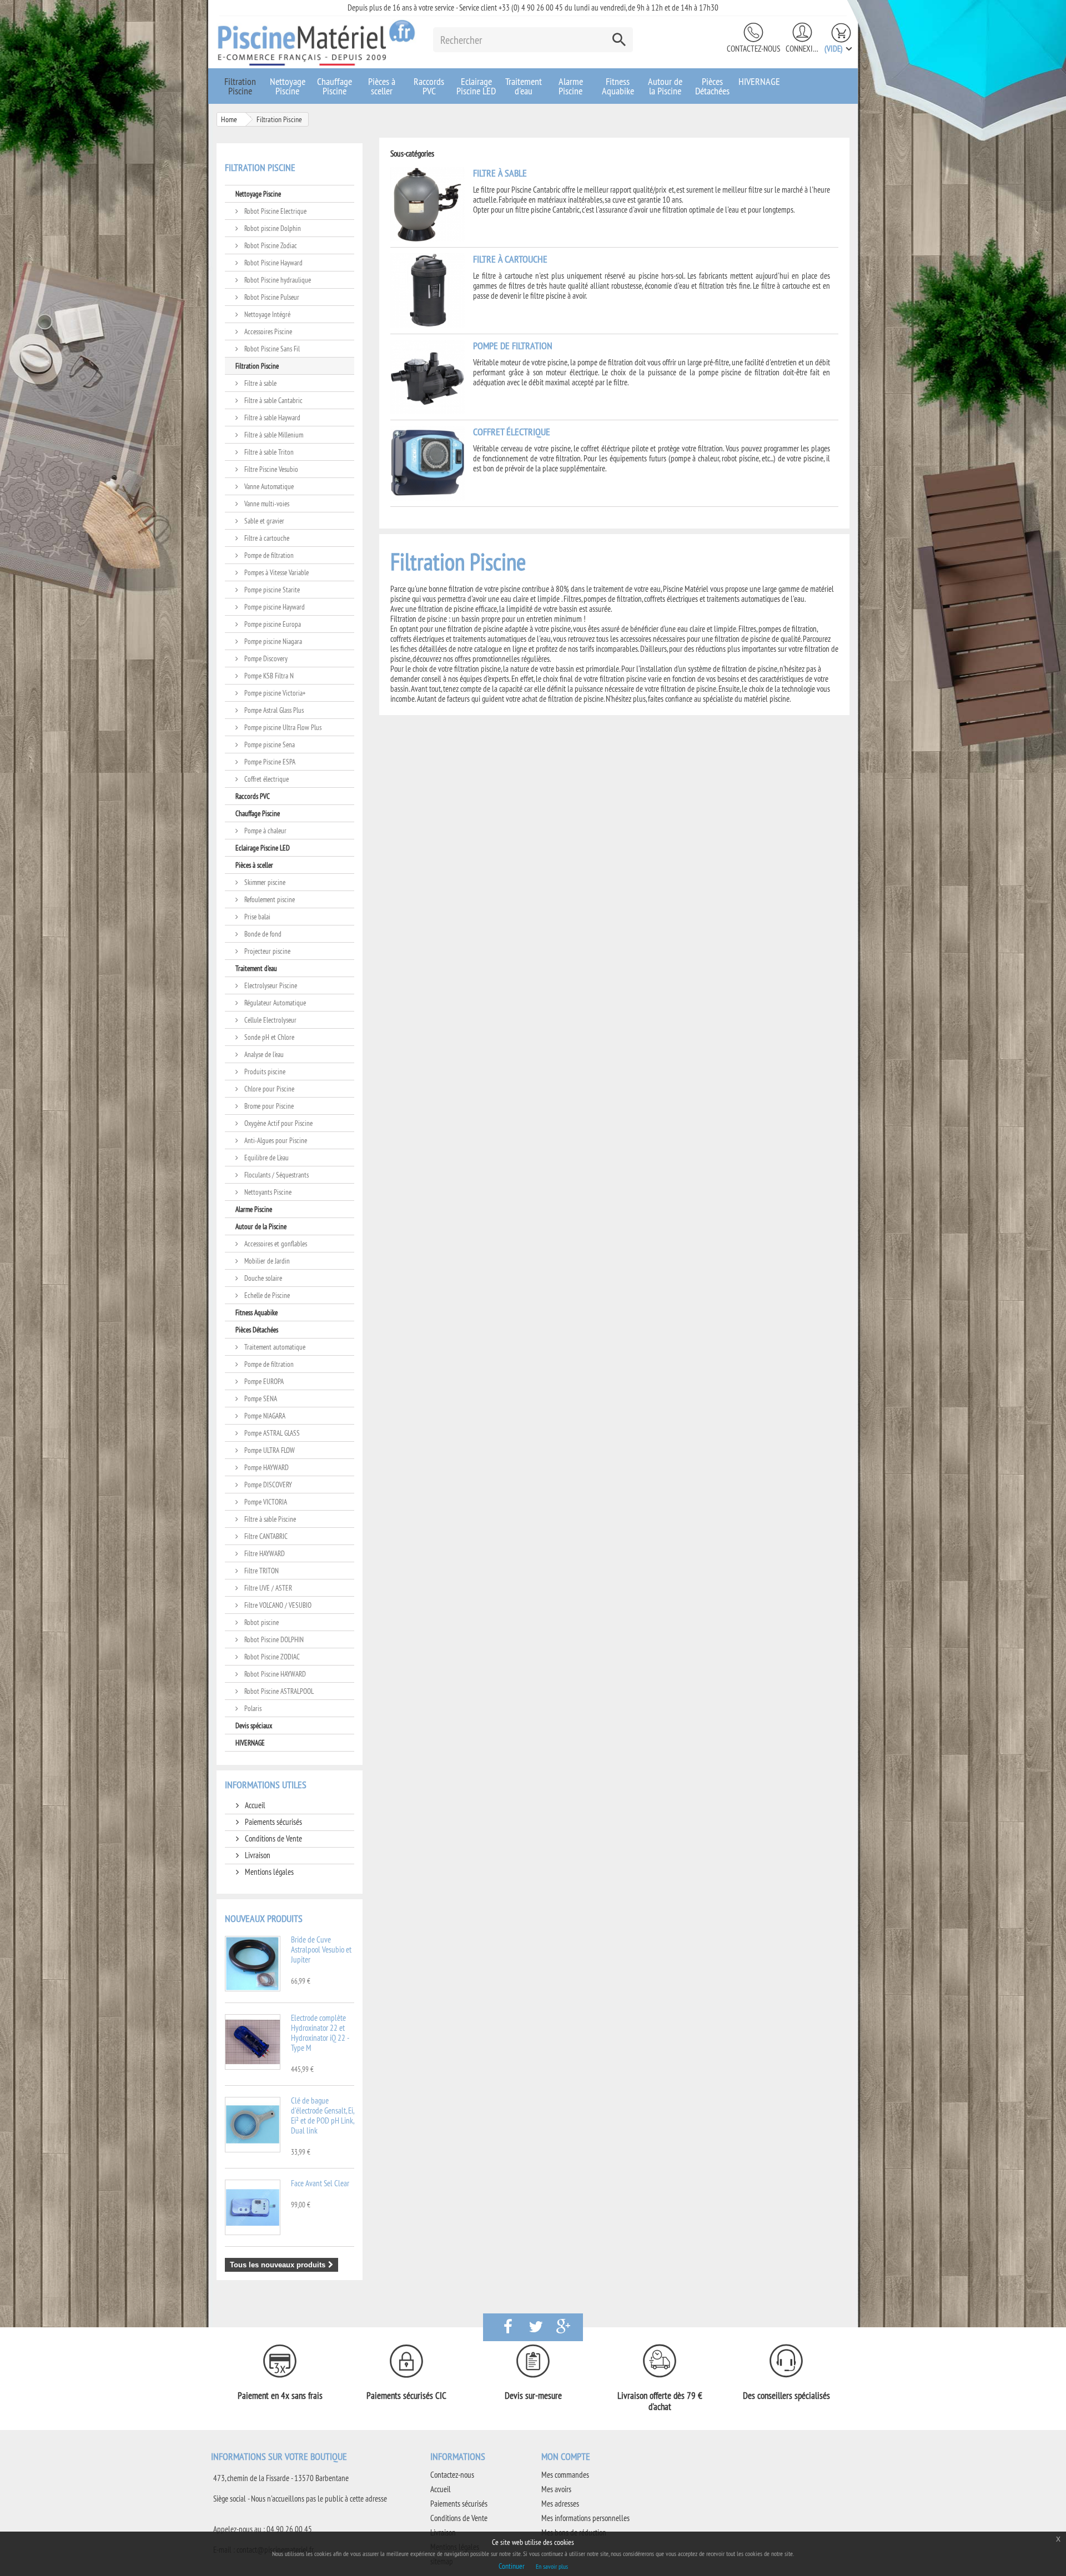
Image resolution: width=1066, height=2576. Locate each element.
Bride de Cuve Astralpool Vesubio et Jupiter (321, 1949)
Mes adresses (560, 2504)
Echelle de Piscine (266, 1295)
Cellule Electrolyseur (270, 1020)
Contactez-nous (753, 49)
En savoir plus (552, 2566)
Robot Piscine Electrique (275, 211)
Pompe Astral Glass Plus (273, 710)
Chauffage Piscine (335, 86)
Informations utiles (266, 1785)
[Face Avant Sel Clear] (253, 2207)
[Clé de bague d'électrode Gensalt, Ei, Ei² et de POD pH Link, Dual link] (253, 2125)
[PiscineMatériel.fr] (316, 42)
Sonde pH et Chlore (268, 1037)
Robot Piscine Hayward (273, 263)
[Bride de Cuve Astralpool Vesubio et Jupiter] (253, 1964)
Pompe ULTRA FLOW (269, 1450)
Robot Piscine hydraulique (277, 280)
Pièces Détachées (712, 86)
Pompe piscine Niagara (272, 641)
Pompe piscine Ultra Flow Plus (282, 727)
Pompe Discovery (265, 658)
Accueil (254, 1805)
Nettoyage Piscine (288, 86)
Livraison (257, 1855)
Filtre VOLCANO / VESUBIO (277, 1605)
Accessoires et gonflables (275, 1244)
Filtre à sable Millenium (273, 435)
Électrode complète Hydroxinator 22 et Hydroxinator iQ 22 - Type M (320, 2033)
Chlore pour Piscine (268, 1089)
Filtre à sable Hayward (271, 417)
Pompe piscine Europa (272, 624)
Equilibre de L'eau (266, 1158)
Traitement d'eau (524, 86)
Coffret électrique (266, 779)
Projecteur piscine (266, 951)
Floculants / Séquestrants (276, 1175)
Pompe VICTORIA (265, 1502)
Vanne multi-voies (266, 504)
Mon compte (566, 2456)
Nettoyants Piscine (267, 1192)
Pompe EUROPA (263, 1381)
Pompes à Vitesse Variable (276, 572)
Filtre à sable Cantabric (273, 400)
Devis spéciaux (254, 1725)
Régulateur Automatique (274, 1003)
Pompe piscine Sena (269, 744)
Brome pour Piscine (268, 1106)
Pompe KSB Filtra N (268, 676)
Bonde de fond (262, 934)
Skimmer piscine (264, 882)
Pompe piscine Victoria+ (274, 693)
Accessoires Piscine (267, 331)
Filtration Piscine (240, 86)
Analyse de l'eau (263, 1054)
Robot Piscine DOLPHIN (273, 1639)
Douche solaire (262, 1278)
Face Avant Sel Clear (320, 2183)
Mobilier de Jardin (266, 1261)
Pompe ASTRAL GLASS (271, 1433)
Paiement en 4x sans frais (280, 2396)
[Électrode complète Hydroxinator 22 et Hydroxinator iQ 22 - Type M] (253, 2042)
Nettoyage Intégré (266, 314)
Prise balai (257, 917)
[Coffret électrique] (428, 462)
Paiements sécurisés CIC (406, 2396)
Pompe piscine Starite (271, 590)
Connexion (802, 49)
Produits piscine (264, 1071)
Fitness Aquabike (618, 86)
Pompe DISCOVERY (267, 1485)
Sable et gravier (263, 521)
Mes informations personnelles (585, 2518)
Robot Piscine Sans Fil (271, 349)
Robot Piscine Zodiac (270, 245)
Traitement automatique (274, 1347)
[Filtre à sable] (428, 203)
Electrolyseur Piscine (270, 985)
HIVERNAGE (759, 81)
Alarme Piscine (571, 86)
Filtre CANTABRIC (265, 1536)
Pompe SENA (260, 1398)
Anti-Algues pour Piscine (275, 1140)
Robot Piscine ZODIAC (271, 1657)
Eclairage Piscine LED (476, 86)
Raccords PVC (429, 86)
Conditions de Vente (273, 1838)
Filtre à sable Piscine (269, 1519)
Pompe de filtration (268, 555)
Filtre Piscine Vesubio (270, 469)
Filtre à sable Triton (268, 452)
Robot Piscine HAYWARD (274, 1674)
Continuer (512, 2566)
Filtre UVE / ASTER (267, 1588)
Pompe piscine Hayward (274, 607)
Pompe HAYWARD (266, 1467)
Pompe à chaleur (265, 831)
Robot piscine (261, 1622)
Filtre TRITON (261, 1571)
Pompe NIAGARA (264, 1416)
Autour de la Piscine (665, 86)
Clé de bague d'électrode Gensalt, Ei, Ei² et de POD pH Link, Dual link (322, 2115)
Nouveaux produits (264, 1918)
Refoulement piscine (269, 899)
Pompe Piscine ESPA (269, 762)
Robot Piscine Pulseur (271, 297)
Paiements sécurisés (273, 1822)
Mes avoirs (556, 2489)
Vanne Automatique (268, 486)
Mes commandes (565, 2475)
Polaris (252, 1708)
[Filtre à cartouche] (428, 290)
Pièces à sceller (382, 86)
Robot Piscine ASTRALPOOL (278, 1691)
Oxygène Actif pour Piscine (278, 1123)
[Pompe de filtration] (428, 376)
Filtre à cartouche (266, 538)
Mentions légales (268, 1872)
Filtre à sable (260, 383)
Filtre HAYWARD (264, 1553)
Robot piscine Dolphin (272, 228)
